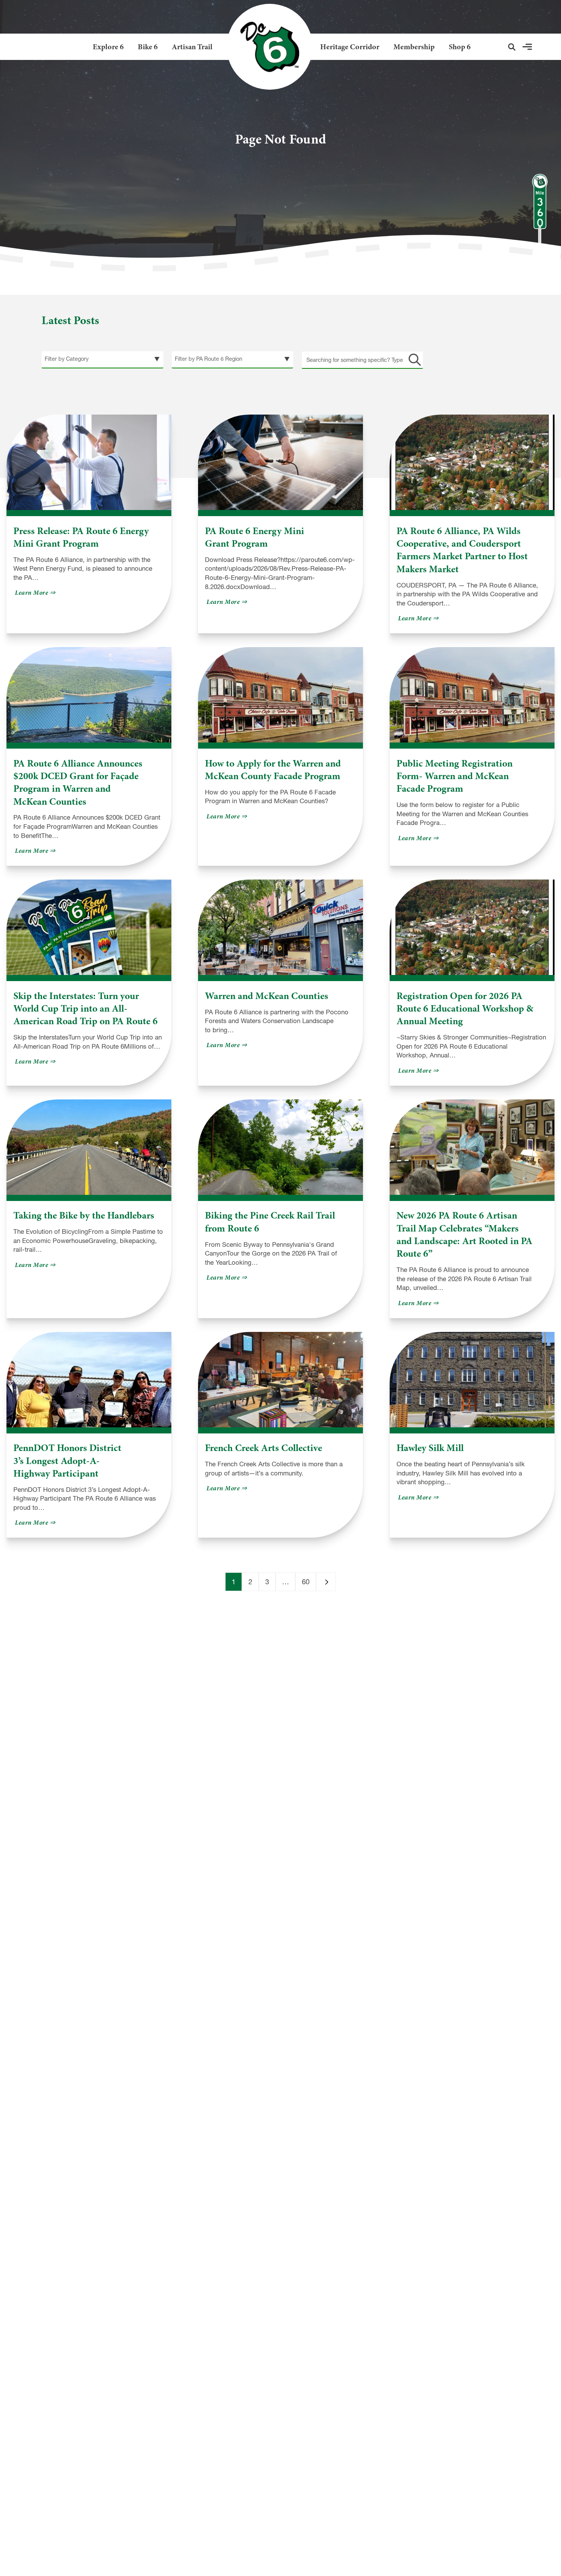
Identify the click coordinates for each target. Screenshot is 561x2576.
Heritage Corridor (350, 47)
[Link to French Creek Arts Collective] (280, 1380)
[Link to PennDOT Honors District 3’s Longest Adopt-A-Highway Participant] (89, 1380)
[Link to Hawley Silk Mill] (472, 1380)
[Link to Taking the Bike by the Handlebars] (89, 1147)
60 (306, 1582)
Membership (414, 47)
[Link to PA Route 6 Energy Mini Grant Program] (280, 462)
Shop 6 (460, 47)
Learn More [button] (36, 593)
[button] (512, 47)
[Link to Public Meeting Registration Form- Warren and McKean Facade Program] (472, 695)
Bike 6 (148, 47)
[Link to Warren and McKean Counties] (280, 927)
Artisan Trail (192, 47)
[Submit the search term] (413, 360)
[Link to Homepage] (267, 47)
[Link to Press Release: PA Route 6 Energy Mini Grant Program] (89, 462)
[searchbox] (362, 360)
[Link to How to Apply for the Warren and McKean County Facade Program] (280, 695)
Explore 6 (108, 47)
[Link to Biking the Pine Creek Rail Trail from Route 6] (280, 1147)
